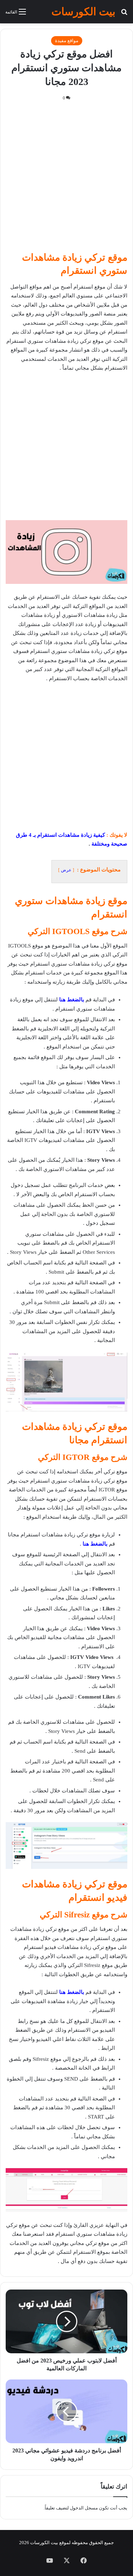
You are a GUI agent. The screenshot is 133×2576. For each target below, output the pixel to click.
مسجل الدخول (84, 2508)
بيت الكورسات (44, 2543)
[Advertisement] (66, 179)
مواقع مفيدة (67, 41)
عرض (66, 870)
